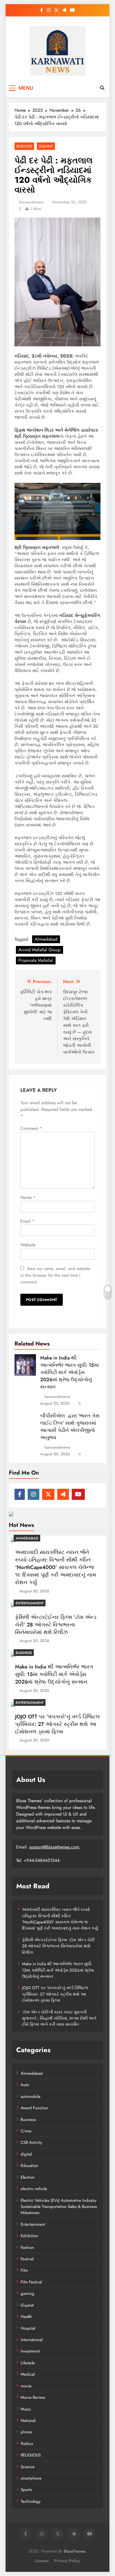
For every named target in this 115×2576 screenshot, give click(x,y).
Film (24, 2270)
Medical (28, 2374)
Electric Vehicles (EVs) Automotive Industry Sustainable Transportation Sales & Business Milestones (59, 2207)
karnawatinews (31, 202)
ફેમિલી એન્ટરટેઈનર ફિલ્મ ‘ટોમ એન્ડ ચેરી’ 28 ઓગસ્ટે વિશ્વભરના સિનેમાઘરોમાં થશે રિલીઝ (56, 1625)
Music (26, 2409)
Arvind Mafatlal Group (39, 950)
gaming (27, 2293)
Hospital (28, 2328)
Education (29, 2166)
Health (26, 2317)
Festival (27, 2259)
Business (24, 146)
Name (28, 1197)
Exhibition (29, 2236)
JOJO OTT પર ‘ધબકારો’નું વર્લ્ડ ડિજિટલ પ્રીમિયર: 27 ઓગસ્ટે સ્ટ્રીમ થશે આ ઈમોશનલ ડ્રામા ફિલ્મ (57, 1724)
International (32, 2340)
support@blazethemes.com (54, 1847)
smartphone (31, 2478)
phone (26, 2432)
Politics (27, 2444)
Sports (26, 2490)
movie (26, 2386)
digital (26, 2154)
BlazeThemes (75, 2551)
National (28, 2421)
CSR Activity (31, 2142)
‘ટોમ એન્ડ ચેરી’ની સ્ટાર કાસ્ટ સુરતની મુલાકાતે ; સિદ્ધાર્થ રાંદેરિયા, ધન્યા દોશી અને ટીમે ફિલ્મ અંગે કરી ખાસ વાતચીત (59, 2018)
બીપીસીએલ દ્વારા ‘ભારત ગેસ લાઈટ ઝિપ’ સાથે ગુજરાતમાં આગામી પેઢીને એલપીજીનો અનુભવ (70, 1427)
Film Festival (31, 2282)
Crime (26, 2131)
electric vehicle (34, 2189)
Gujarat (46, 146)
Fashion (27, 2247)
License (42, 2561)
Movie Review (33, 2397)
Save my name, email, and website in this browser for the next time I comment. (55, 1275)
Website (28, 1245)
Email (27, 1221)
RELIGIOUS (31, 2455)
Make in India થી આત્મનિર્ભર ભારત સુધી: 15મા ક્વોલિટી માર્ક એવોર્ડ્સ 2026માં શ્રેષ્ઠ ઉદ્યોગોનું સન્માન (70, 1372)
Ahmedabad (46, 939)
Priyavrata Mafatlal (36, 960)
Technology (31, 2501)
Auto (25, 2085)
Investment (30, 2351)
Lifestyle (28, 2363)
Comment (31, 1128)
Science (28, 2467)
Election (28, 2177)
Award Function (34, 2108)
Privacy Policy (67, 2561)
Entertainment (30, 1603)
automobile (31, 2096)
